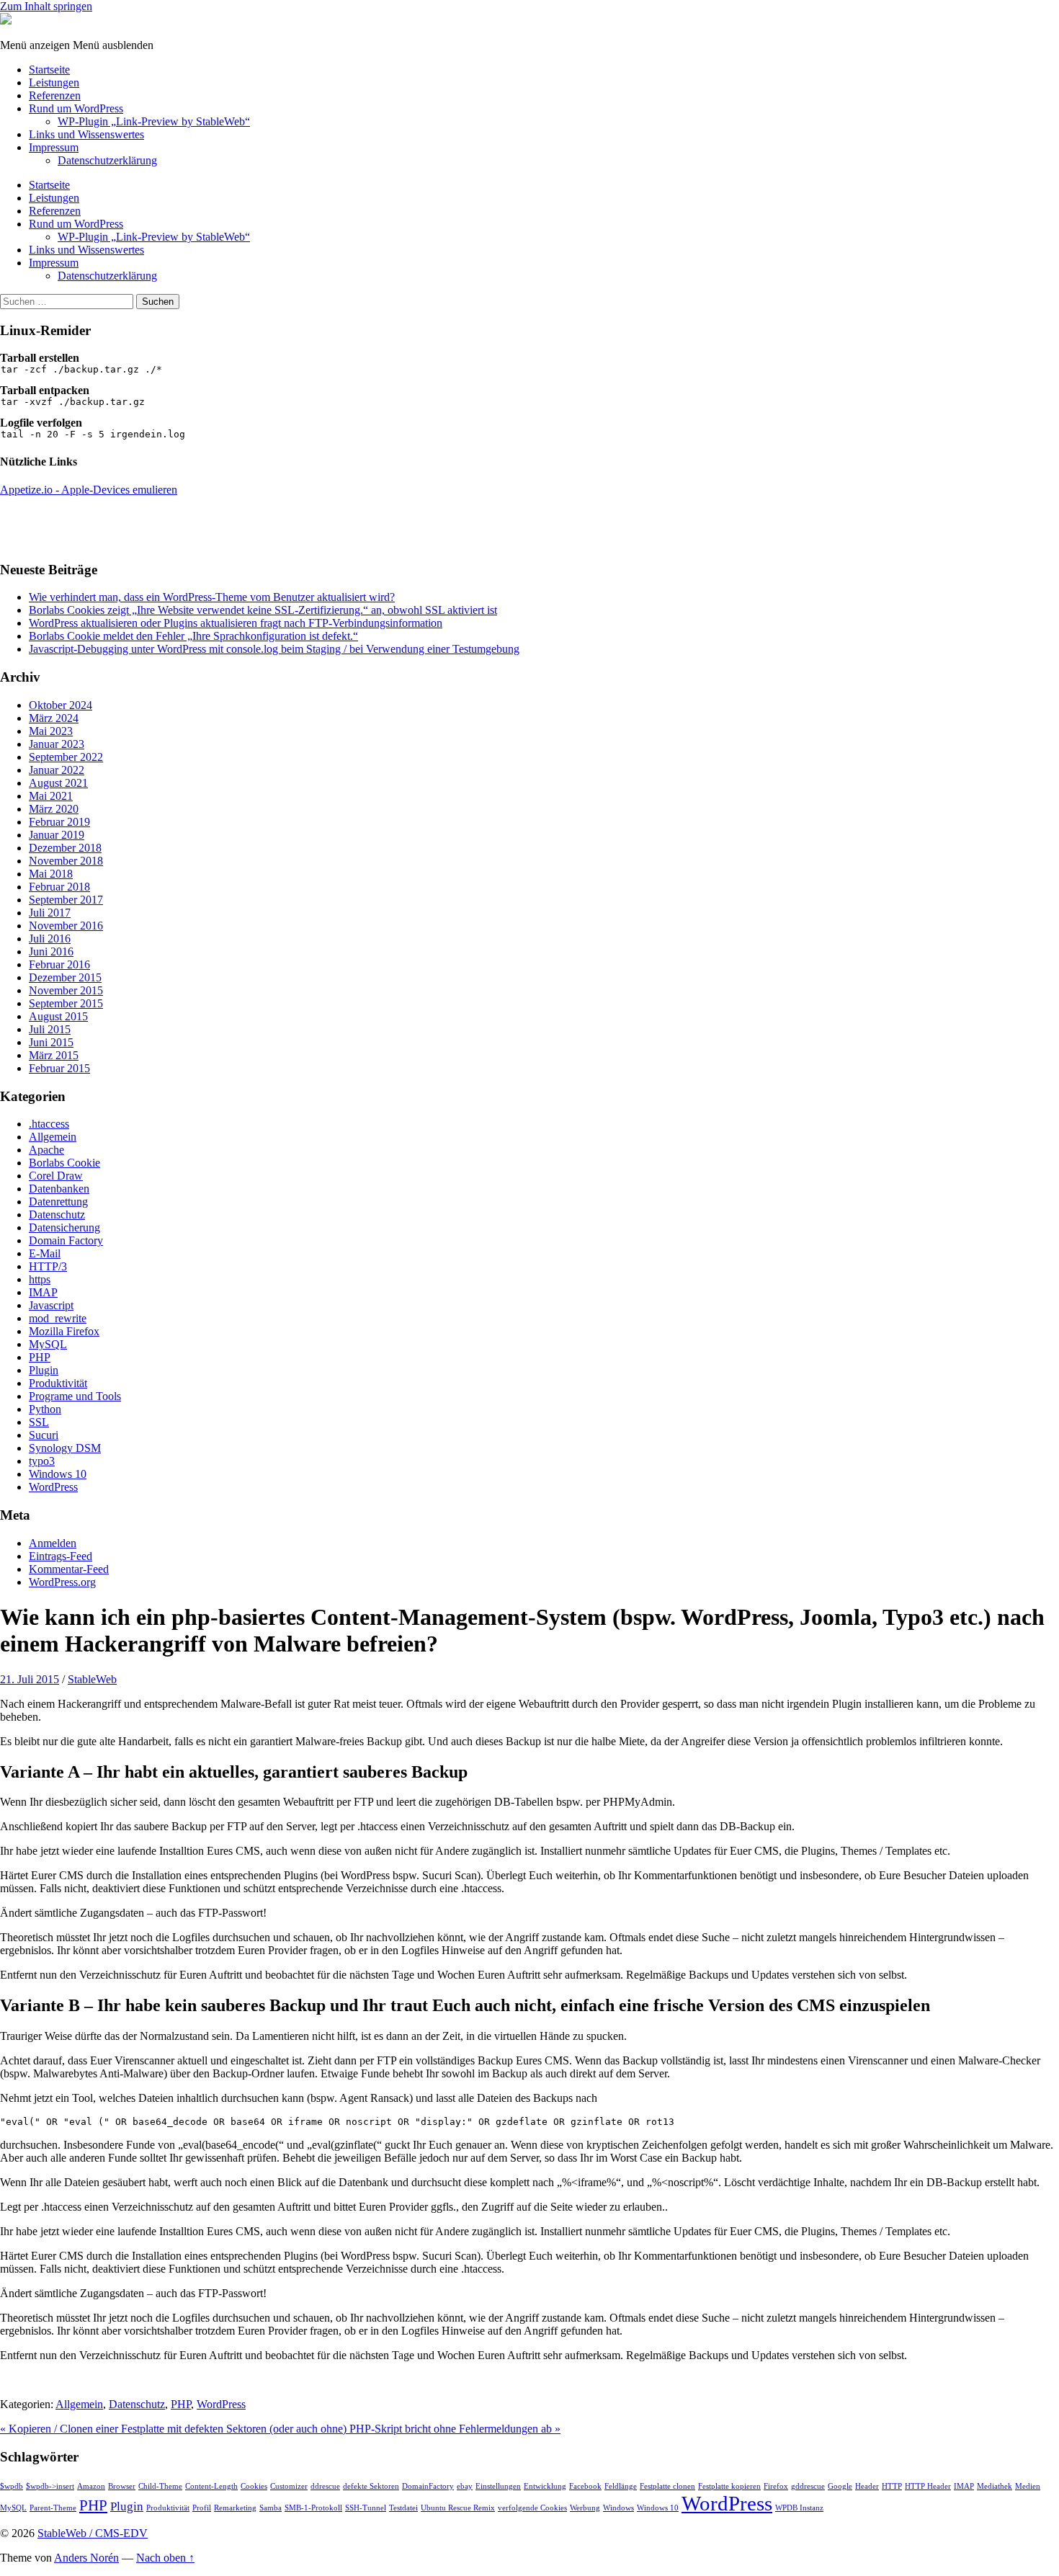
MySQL (48, 1344)
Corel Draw (56, 1176)
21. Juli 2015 (30, 1679)
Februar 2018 (59, 887)
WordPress (53, 1487)
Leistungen (54, 83)
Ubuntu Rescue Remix (458, 2508)
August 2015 (58, 1016)
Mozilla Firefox (64, 1331)
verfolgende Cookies (532, 2508)
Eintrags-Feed (61, 1556)
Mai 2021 (51, 796)
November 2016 (66, 926)
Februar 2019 (59, 822)
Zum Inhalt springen (46, 6)
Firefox (776, 2486)
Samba (271, 2508)
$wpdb (12, 2486)
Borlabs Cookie (64, 1163)
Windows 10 (58, 1474)
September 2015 (66, 1003)
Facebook (585, 2486)
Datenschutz (57, 1215)
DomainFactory (428, 2486)
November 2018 (66, 861)
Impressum (54, 147)
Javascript (51, 1305)
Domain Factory (66, 1240)
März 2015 (54, 1055)
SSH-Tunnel (366, 2508)
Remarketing (235, 2508)
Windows (618, 2508)
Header (867, 2486)
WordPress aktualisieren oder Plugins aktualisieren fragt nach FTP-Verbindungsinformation (236, 623)
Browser (122, 2486)
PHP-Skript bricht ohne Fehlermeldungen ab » (455, 2429)
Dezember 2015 (65, 977)
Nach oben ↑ (165, 2558)
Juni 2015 (51, 1042)
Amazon (91, 2486)
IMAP (43, 1292)
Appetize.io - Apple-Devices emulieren (89, 490)
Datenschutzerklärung (107, 160)
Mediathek (995, 2486)
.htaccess (49, 1124)
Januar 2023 (57, 744)
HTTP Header (928, 2486)
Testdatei (403, 2508)
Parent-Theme (53, 2508)
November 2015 (66, 990)
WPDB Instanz (799, 2508)
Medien (1028, 2486)
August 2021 (58, 783)
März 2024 (54, 718)
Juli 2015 (50, 1029)
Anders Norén (86, 2558)
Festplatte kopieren (729, 2486)
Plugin (44, 1370)
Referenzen (55, 95)
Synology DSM (65, 1448)
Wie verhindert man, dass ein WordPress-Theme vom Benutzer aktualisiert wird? (212, 597)
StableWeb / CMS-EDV (93, 2533)
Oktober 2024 (61, 705)
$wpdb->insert (50, 2486)
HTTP (892, 2486)
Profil (202, 2508)
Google (840, 2486)
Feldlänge (621, 2486)
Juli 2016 (50, 939)
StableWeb (92, 1679)
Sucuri (44, 1435)
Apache (46, 1150)
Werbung (585, 2508)
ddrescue (325, 2486)
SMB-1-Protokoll (313, 2508)
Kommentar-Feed (69, 1569)
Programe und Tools (75, 1396)
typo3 (42, 1461)
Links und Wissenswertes (86, 134)
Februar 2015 (59, 1068)
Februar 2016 (59, 964)
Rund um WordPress (76, 108)
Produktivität (58, 1383)
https (40, 1279)
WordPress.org (62, 1582)
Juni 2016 (51, 951)
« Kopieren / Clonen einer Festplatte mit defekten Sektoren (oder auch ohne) (175, 2429)
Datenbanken (59, 1189)
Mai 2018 (51, 874)
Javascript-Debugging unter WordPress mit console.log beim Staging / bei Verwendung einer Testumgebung (274, 649)
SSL (39, 1422)
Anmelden (53, 1543)
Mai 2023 (51, 731)
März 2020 (54, 809)
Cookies (254, 2486)
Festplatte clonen (667, 2486)
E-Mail (45, 1253)
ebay (465, 2486)
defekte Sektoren (371, 2486)
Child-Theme (160, 2486)
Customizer (289, 2486)
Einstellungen (498, 2486)
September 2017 (66, 900)
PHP (40, 1357)
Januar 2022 (57, 770)
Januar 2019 (57, 835)
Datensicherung (64, 1227)
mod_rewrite (58, 1318)
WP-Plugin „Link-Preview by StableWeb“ (154, 121)
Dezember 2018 (65, 848)
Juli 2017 (50, 913)
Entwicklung (545, 2486)
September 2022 (66, 757)
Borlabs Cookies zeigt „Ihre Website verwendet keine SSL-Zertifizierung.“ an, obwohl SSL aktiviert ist (263, 610)
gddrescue (808, 2486)
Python (45, 1409)
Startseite (49, 70)
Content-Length (211, 2486)
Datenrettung (58, 1202)
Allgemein (53, 1137)
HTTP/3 (48, 1266)
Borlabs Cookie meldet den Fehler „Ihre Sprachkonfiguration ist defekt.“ (193, 636)
